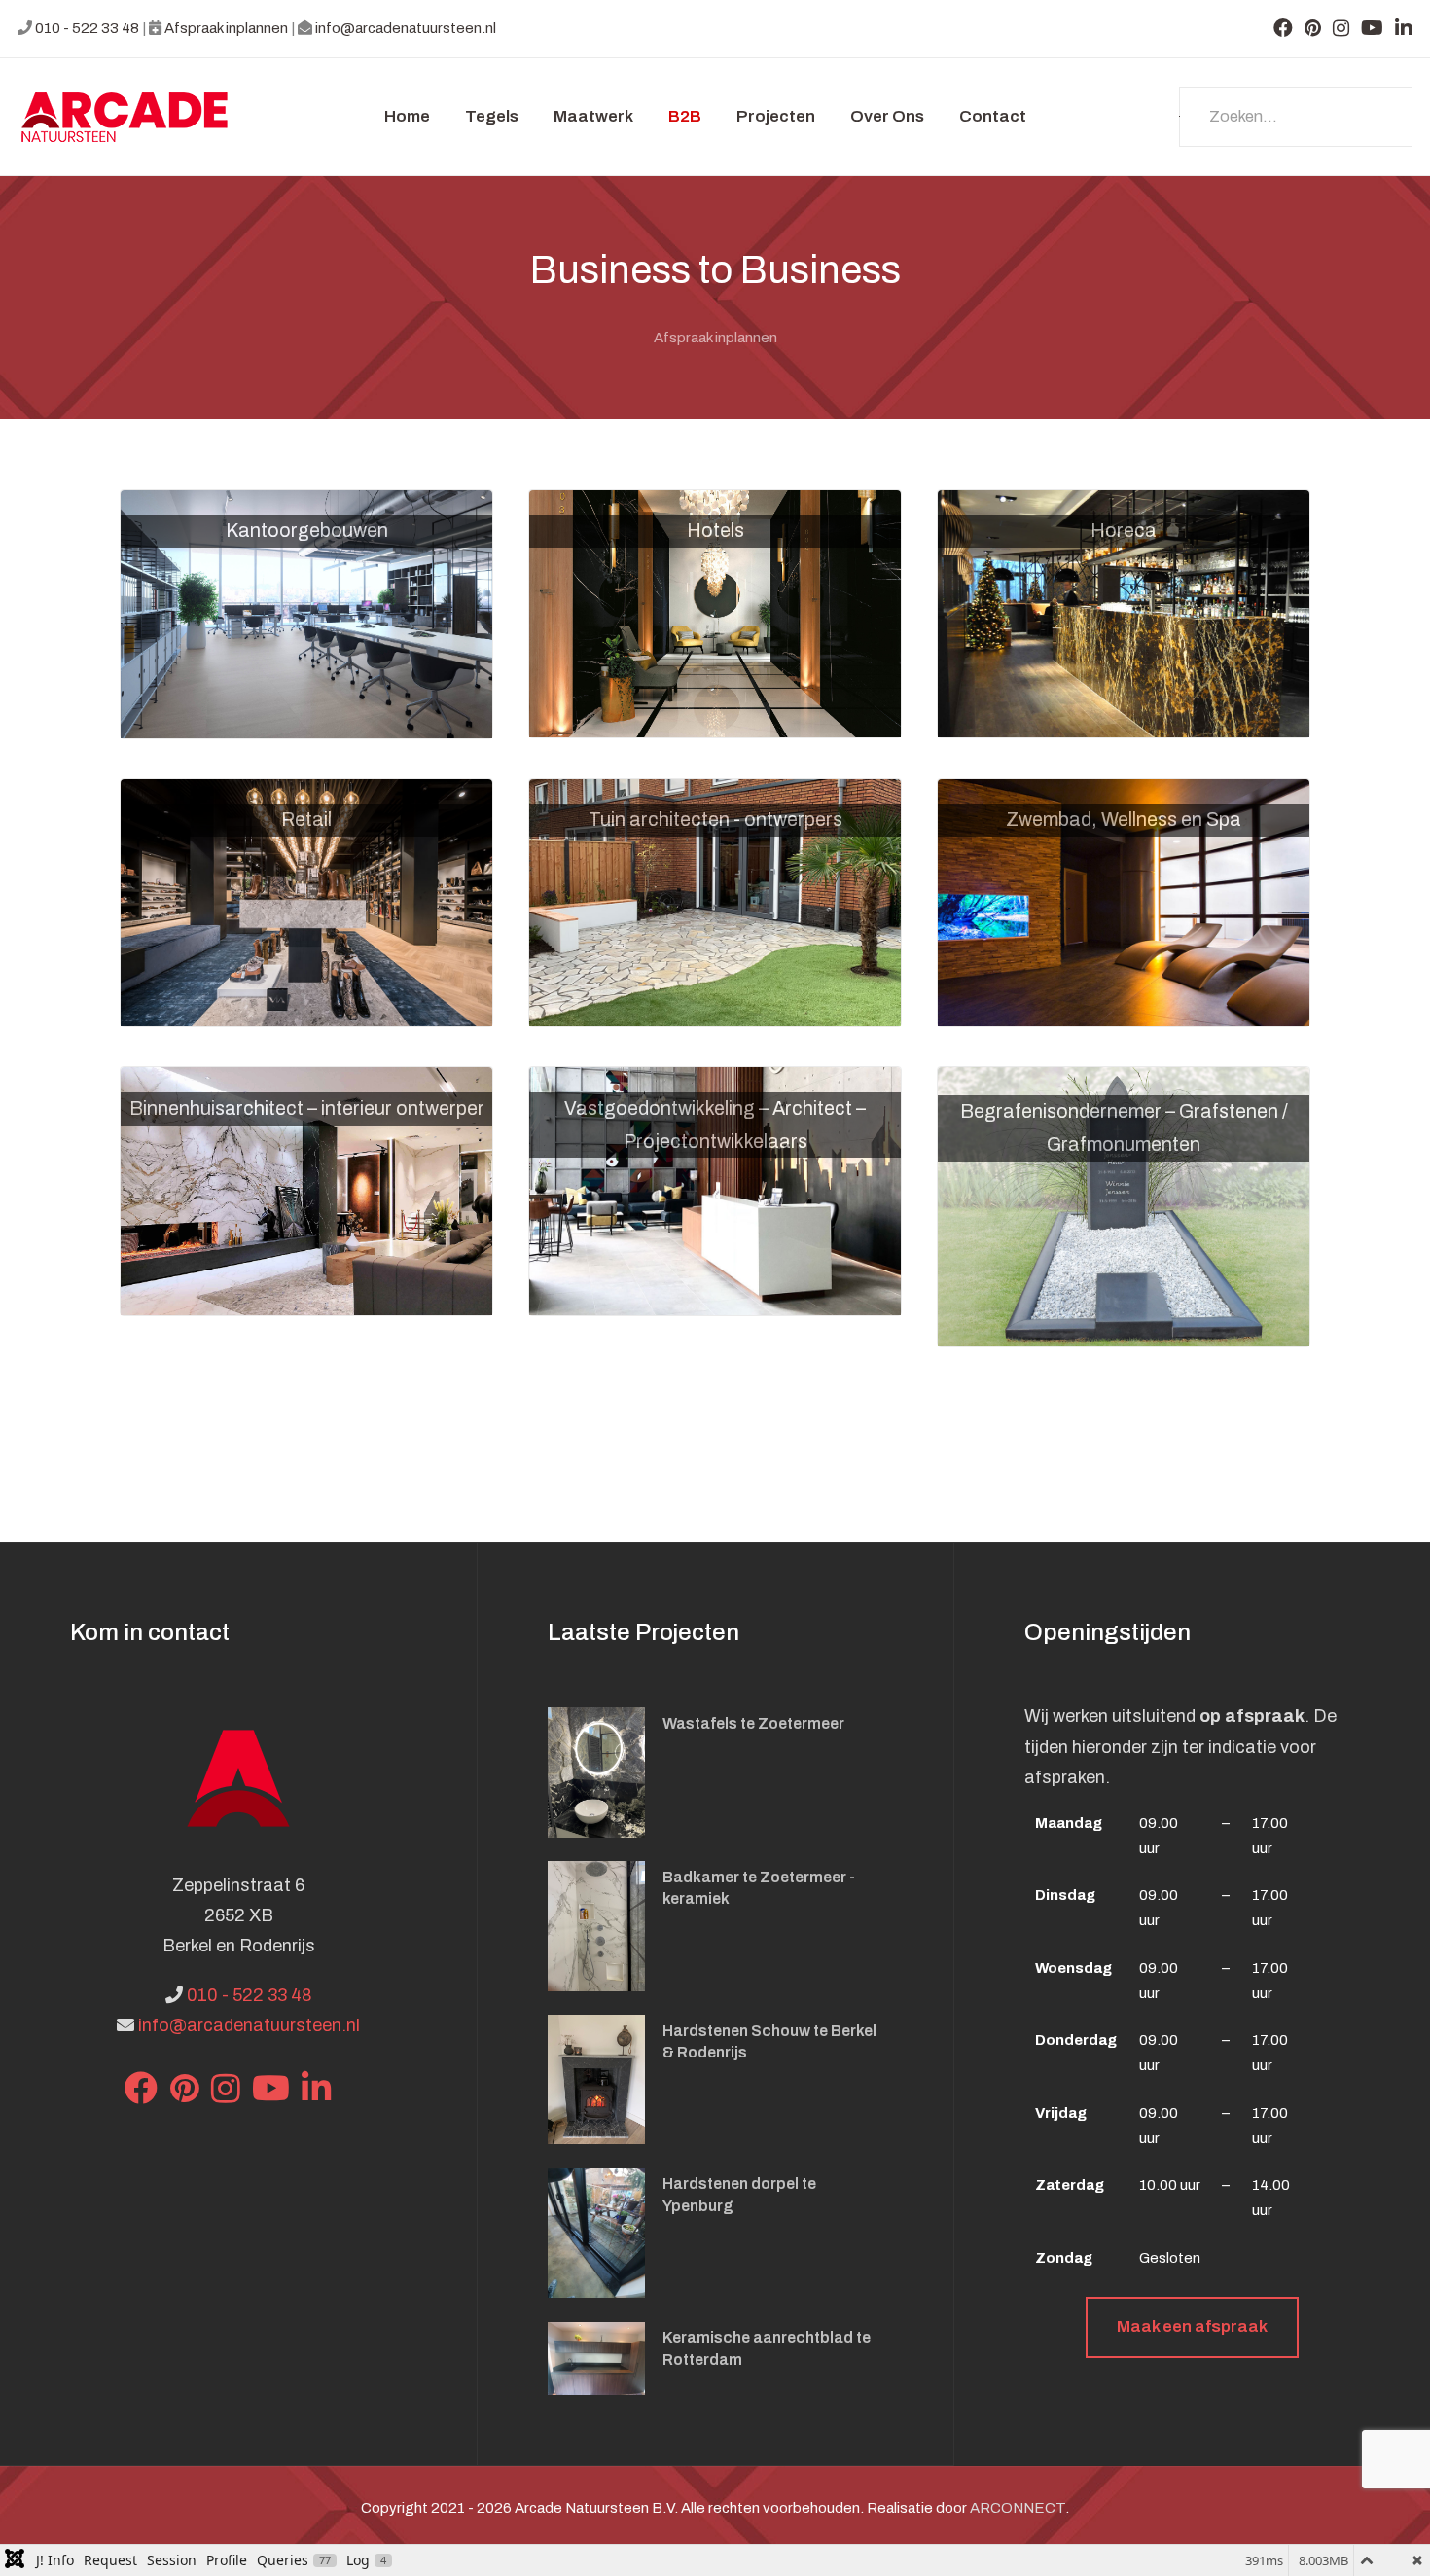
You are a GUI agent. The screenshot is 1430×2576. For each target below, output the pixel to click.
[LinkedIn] (1404, 28)
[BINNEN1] (306, 1190)
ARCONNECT (1018, 2508)
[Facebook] (1283, 28)
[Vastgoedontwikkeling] (715, 1191)
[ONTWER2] (1124, 613)
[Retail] (306, 902)
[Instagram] (1341, 28)
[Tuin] (715, 902)
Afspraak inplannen (226, 28)
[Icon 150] (125, 117)
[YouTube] (1372, 28)
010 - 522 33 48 (87, 28)
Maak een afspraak (1192, 2326)
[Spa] (1124, 902)
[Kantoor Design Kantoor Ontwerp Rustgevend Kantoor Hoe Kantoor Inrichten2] (306, 613)
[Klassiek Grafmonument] (1124, 1206)
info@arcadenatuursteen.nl (406, 28)
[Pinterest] (1313, 28)
